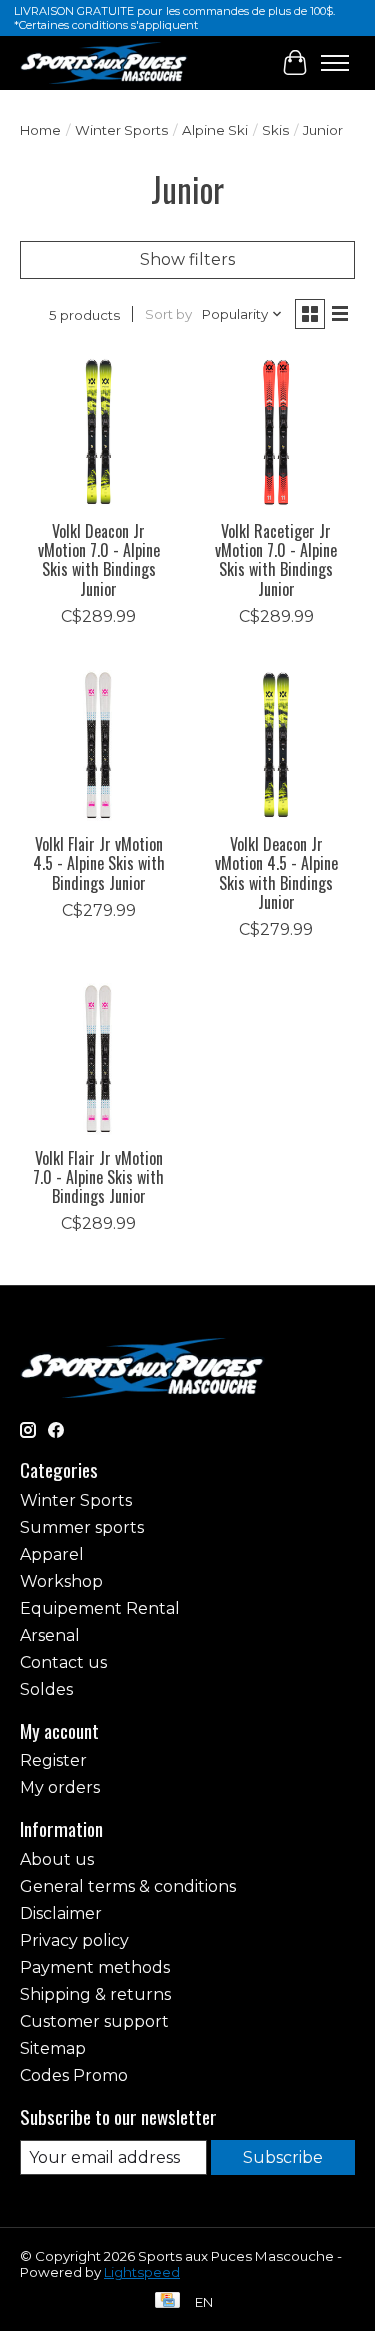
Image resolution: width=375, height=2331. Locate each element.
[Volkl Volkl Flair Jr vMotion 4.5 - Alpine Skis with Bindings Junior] (98, 744)
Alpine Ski (215, 130)
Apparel (52, 1554)
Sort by (168, 314)
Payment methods (95, 1967)
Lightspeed (142, 2272)
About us (57, 1859)
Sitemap (53, 2048)
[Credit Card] (167, 2301)
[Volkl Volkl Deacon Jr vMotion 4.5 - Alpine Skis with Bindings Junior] (275, 744)
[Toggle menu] (335, 63)
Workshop (61, 1581)
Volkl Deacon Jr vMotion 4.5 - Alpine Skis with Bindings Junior (276, 873)
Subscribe (283, 2157)
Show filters (187, 259)
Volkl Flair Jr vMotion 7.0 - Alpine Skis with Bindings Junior (98, 1177)
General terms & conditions (128, 1886)
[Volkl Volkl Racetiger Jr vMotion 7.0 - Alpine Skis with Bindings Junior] (275, 431)
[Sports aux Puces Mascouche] (104, 62)
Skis (275, 130)
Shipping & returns (95, 1994)
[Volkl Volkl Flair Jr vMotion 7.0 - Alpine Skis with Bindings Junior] (98, 1057)
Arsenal (50, 1635)
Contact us (63, 1662)
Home (40, 130)
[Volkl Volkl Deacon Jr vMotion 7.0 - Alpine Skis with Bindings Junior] (98, 431)
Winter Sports (121, 130)
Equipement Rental (100, 1608)
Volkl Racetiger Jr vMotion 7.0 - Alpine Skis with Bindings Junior (276, 560)
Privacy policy (74, 1940)
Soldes (46, 1689)
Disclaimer (61, 1913)
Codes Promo (74, 2075)
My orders (60, 1787)
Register (53, 1760)
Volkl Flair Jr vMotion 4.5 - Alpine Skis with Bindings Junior (99, 863)
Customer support (94, 2021)
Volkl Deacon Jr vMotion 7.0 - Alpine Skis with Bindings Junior (99, 560)
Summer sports (82, 1527)
